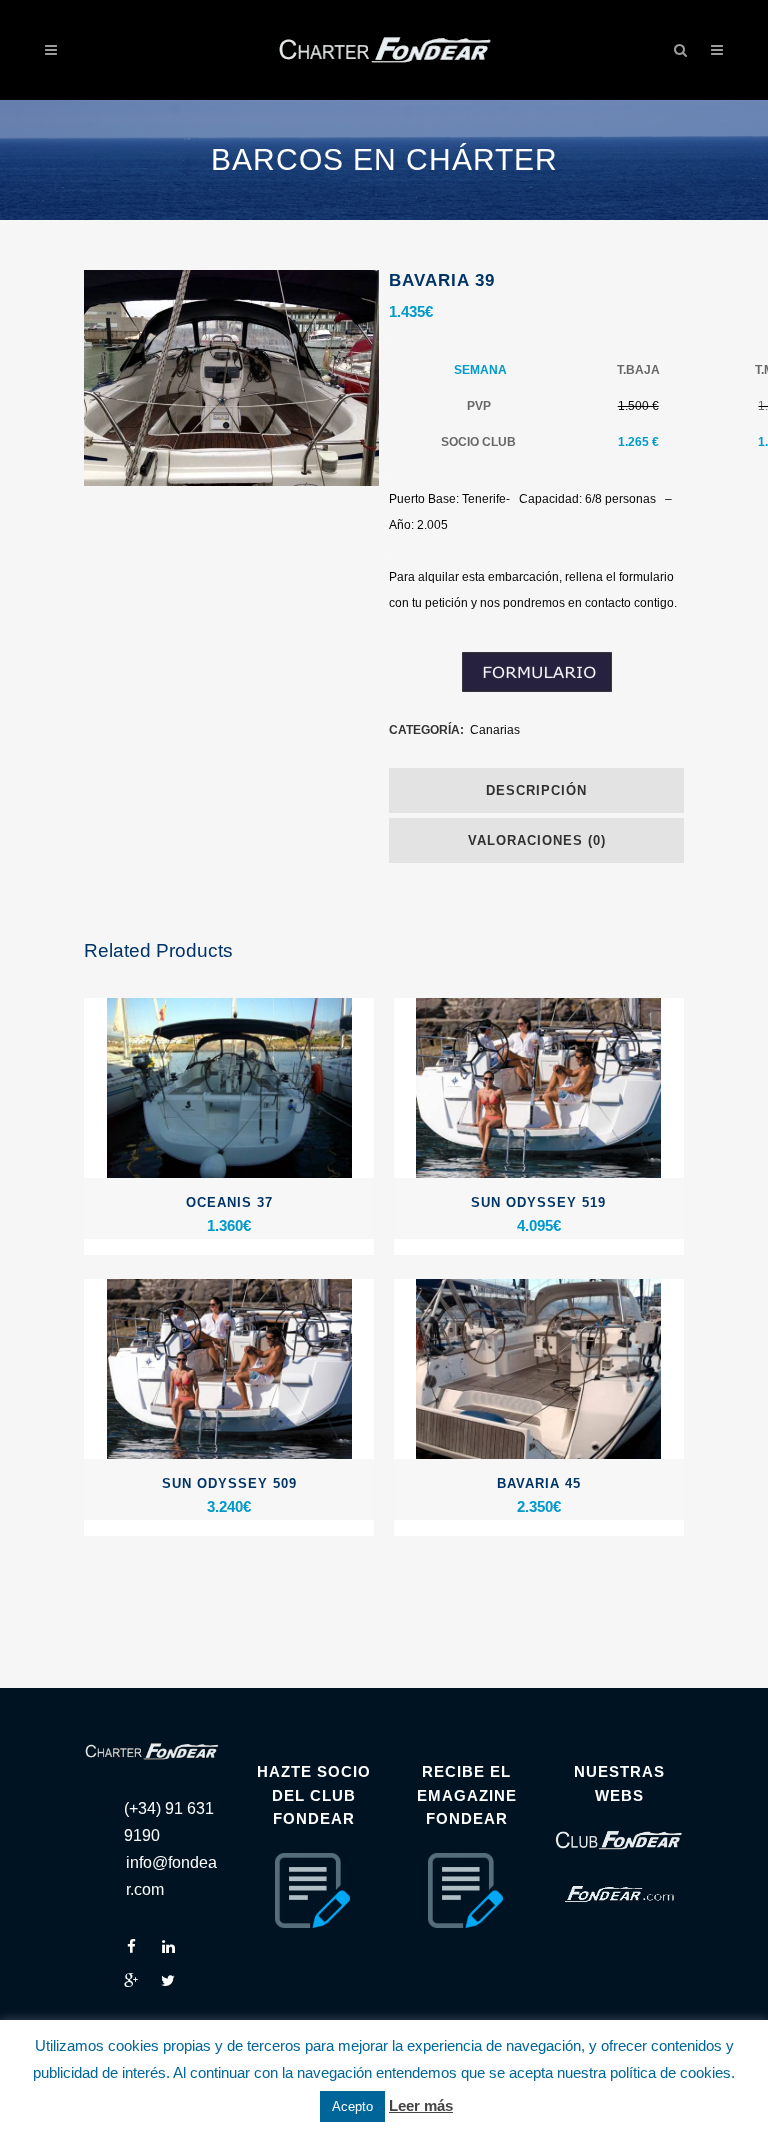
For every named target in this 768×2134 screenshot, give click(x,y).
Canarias (495, 730)
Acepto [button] (352, 2106)
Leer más (421, 2105)
